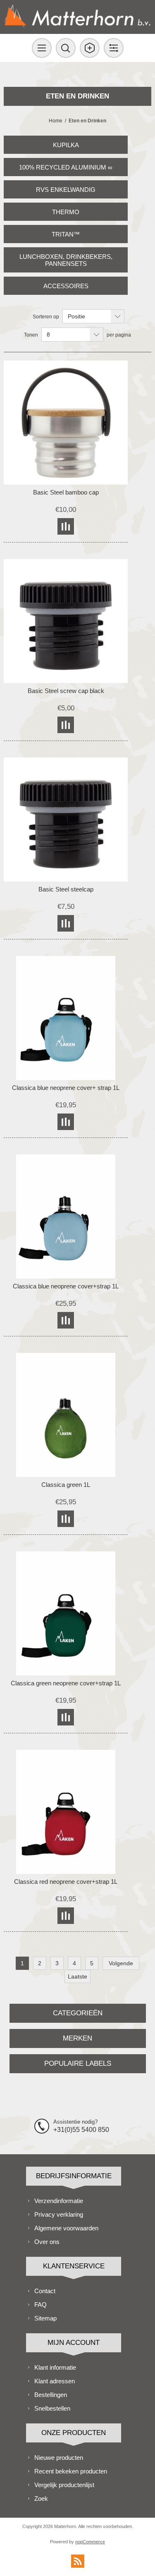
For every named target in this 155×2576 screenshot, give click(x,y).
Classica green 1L (66, 1485)
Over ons (47, 2242)
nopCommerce (90, 2542)
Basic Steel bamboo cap (66, 492)
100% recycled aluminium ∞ (66, 167)
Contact (45, 2291)
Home (56, 121)
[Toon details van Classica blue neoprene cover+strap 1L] (66, 1216)
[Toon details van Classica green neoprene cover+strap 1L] (66, 1613)
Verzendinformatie (59, 2201)
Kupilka (66, 145)
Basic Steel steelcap (66, 889)
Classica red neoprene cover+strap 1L (66, 1882)
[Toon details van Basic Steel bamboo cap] (66, 423)
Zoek (41, 2498)
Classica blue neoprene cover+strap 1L (66, 1286)
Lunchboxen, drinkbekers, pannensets (66, 260)
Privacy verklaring (59, 2214)
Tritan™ (66, 234)
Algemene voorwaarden (66, 2228)
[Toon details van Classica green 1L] (66, 1415)
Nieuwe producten (59, 2458)
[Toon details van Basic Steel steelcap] (66, 820)
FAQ (41, 2305)
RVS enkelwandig (66, 190)
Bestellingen (51, 2395)
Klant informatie (55, 2367)
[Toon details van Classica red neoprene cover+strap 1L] (66, 1812)
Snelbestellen (52, 2408)
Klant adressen (55, 2381)
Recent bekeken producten (71, 2471)
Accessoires (66, 286)
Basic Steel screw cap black (66, 691)
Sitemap (45, 2318)
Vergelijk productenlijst (64, 2485)
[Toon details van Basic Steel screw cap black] (66, 621)
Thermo (66, 212)
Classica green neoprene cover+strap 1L (66, 1683)
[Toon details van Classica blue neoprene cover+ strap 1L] (66, 1018)
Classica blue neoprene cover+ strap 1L (66, 1088)
